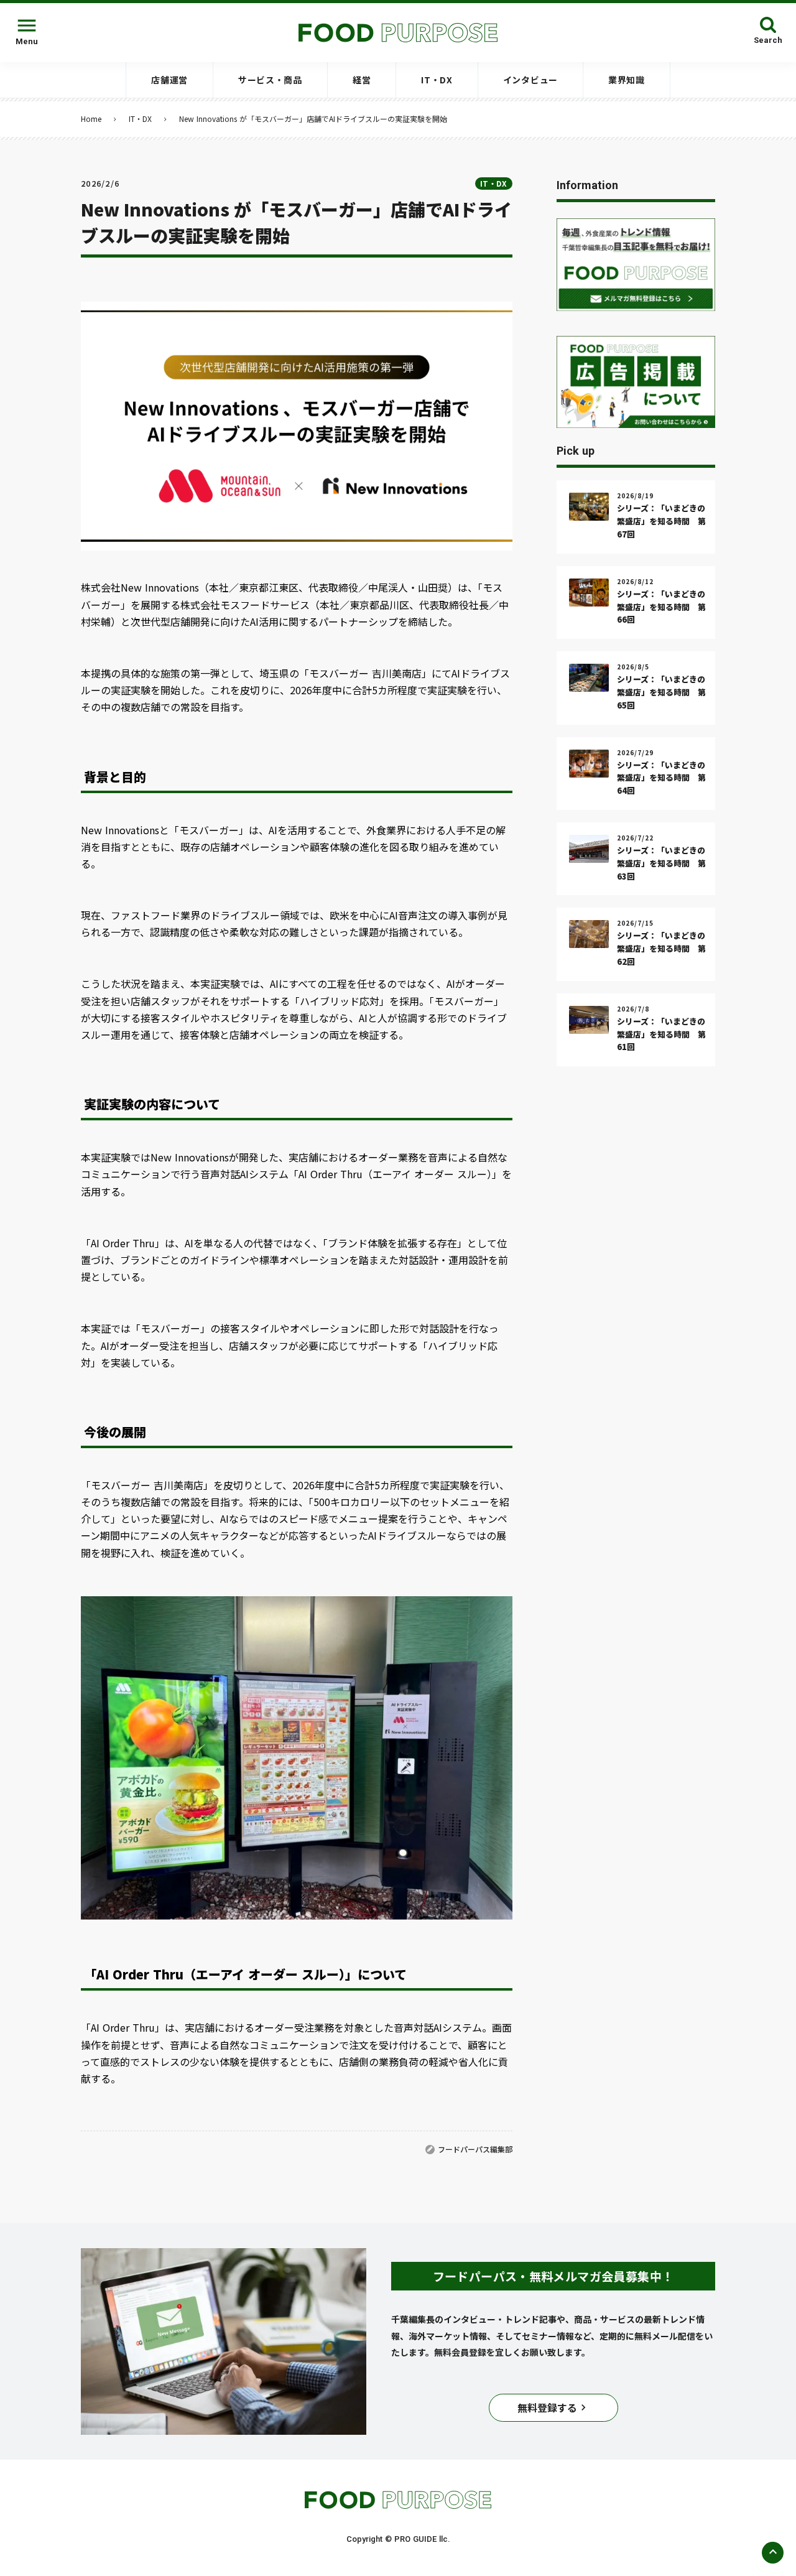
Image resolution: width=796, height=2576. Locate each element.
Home (91, 119)
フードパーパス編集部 (475, 2149)
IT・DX (140, 119)
